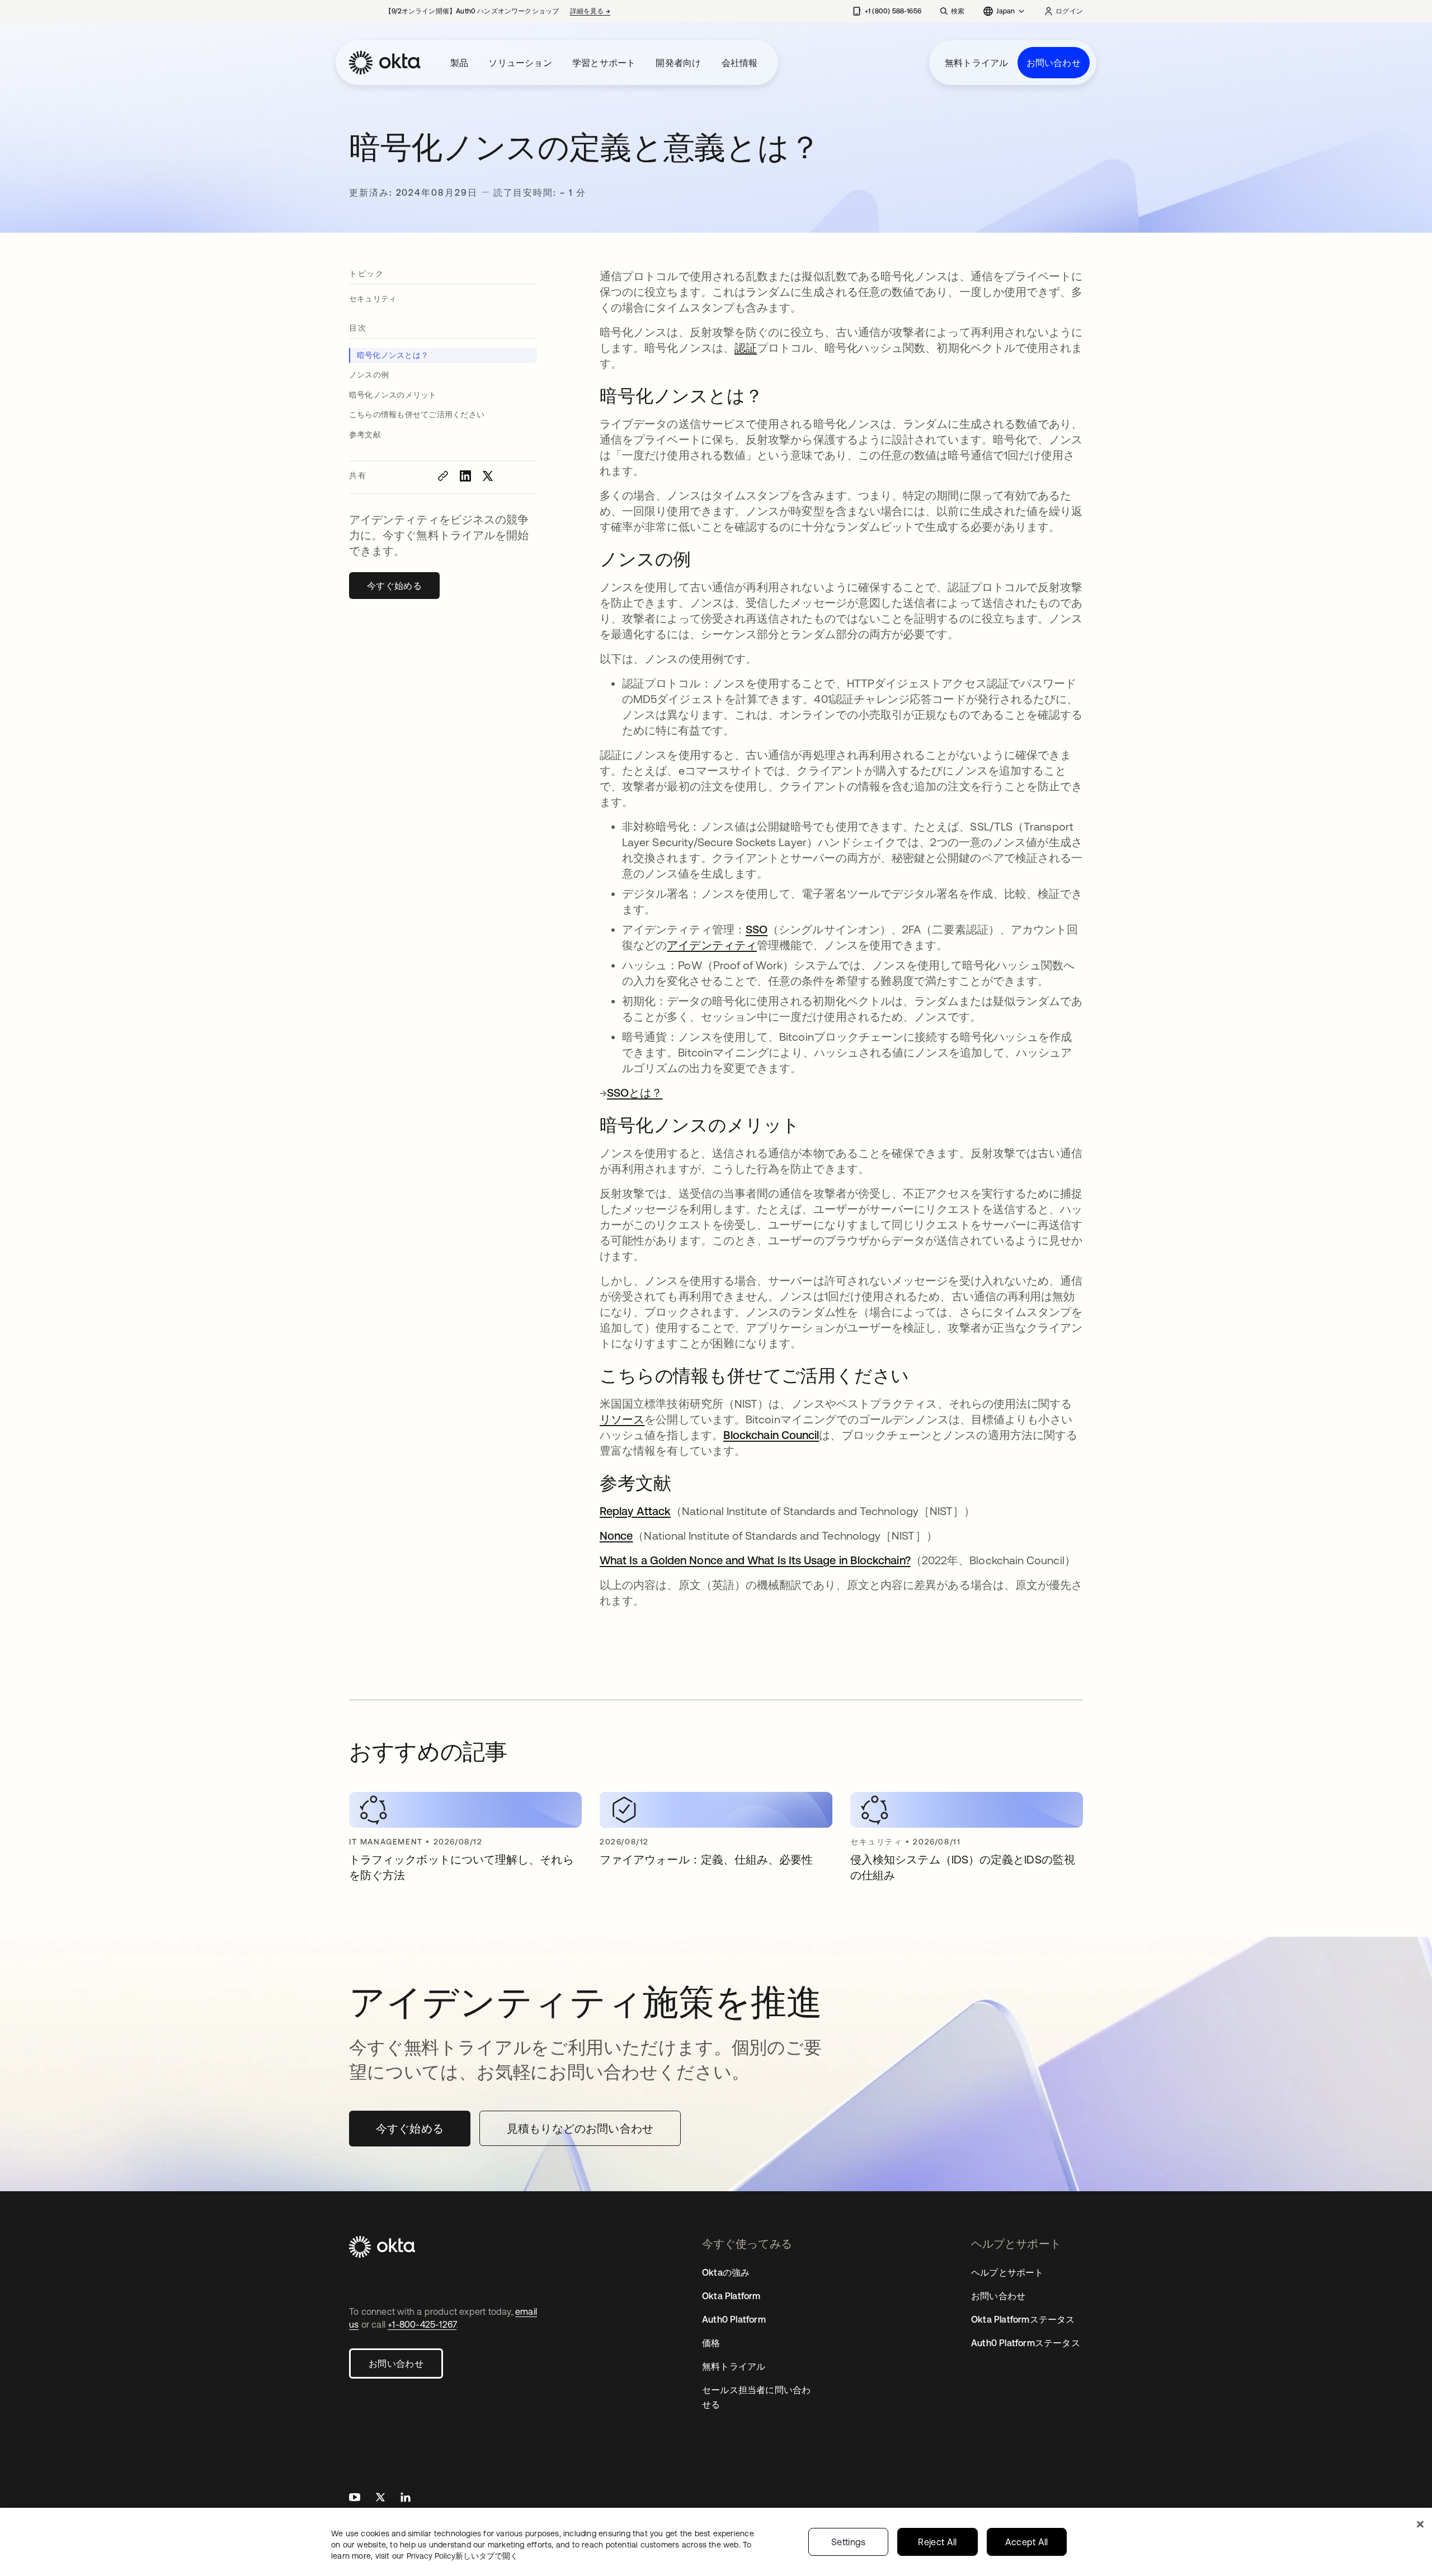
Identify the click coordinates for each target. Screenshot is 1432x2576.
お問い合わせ (1054, 63)
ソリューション (520, 63)
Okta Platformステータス (1023, 2319)
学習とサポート (604, 63)
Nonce (616, 1535)
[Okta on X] (380, 2499)
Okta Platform (731, 2296)
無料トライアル (976, 63)
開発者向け (678, 63)
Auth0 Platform (734, 2319)
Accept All (1027, 2542)
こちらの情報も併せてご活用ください (417, 414)
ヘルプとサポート (1007, 2272)
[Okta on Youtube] (355, 2499)
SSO (757, 929)
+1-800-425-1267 (422, 2324)
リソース (622, 1419)
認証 (746, 348)
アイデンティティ (712, 945)
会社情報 (740, 63)
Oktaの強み (726, 2272)
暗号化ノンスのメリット (393, 395)
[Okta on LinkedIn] (406, 2499)
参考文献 (365, 435)
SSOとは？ (635, 1093)
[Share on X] (488, 476)
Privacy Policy (462, 2556)
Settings (849, 2542)
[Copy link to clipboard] (443, 476)
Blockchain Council (771, 1435)
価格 (711, 2343)
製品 (459, 63)
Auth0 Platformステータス (1026, 2343)
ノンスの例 (369, 375)
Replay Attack (635, 1511)
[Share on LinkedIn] (465, 476)
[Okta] (385, 63)
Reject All (937, 2542)
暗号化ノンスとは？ (393, 355)
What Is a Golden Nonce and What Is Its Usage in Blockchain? (755, 1560)
